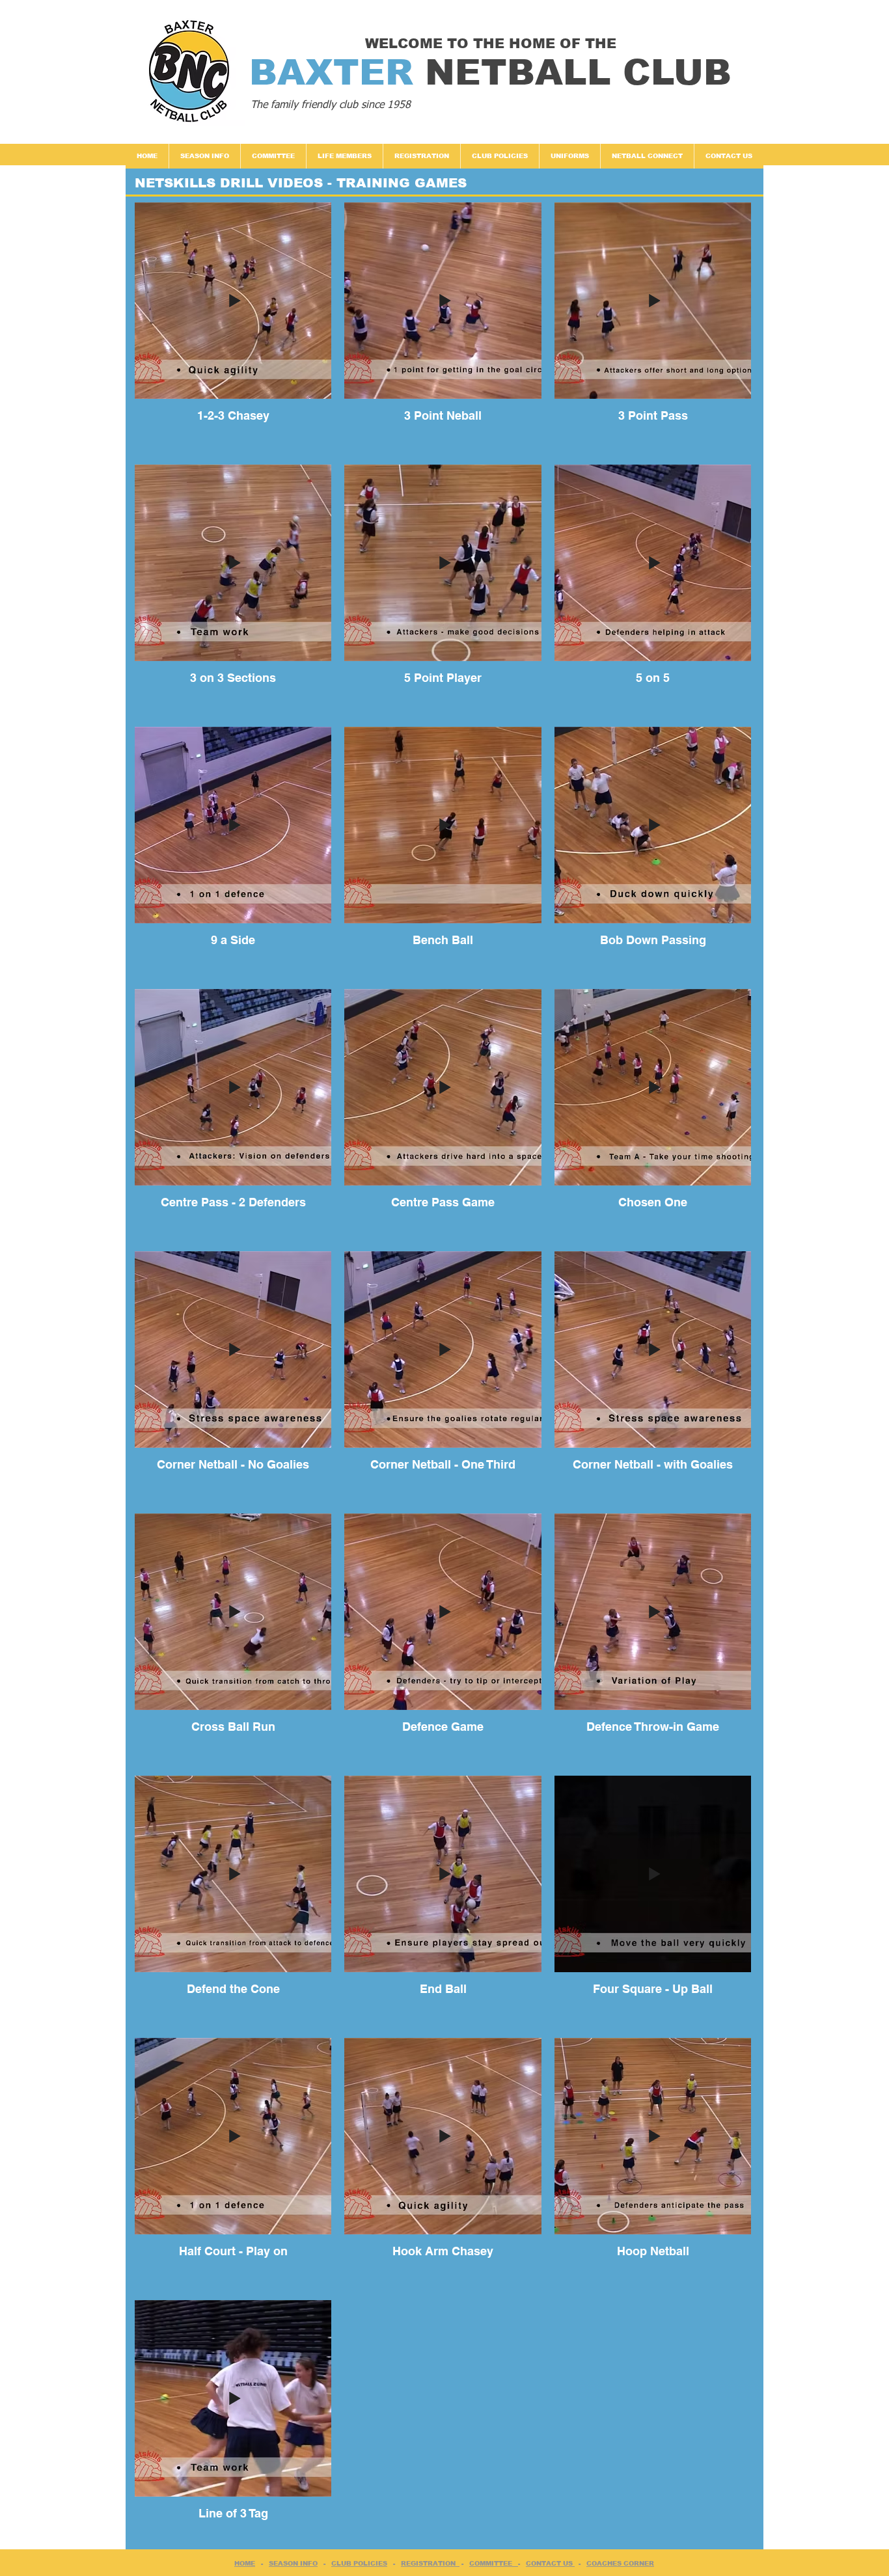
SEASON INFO (293, 2563)
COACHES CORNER (620, 2563)
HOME (245, 2563)
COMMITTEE (494, 2563)
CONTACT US (550, 2563)
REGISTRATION (430, 2563)
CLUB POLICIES (359, 2563)
